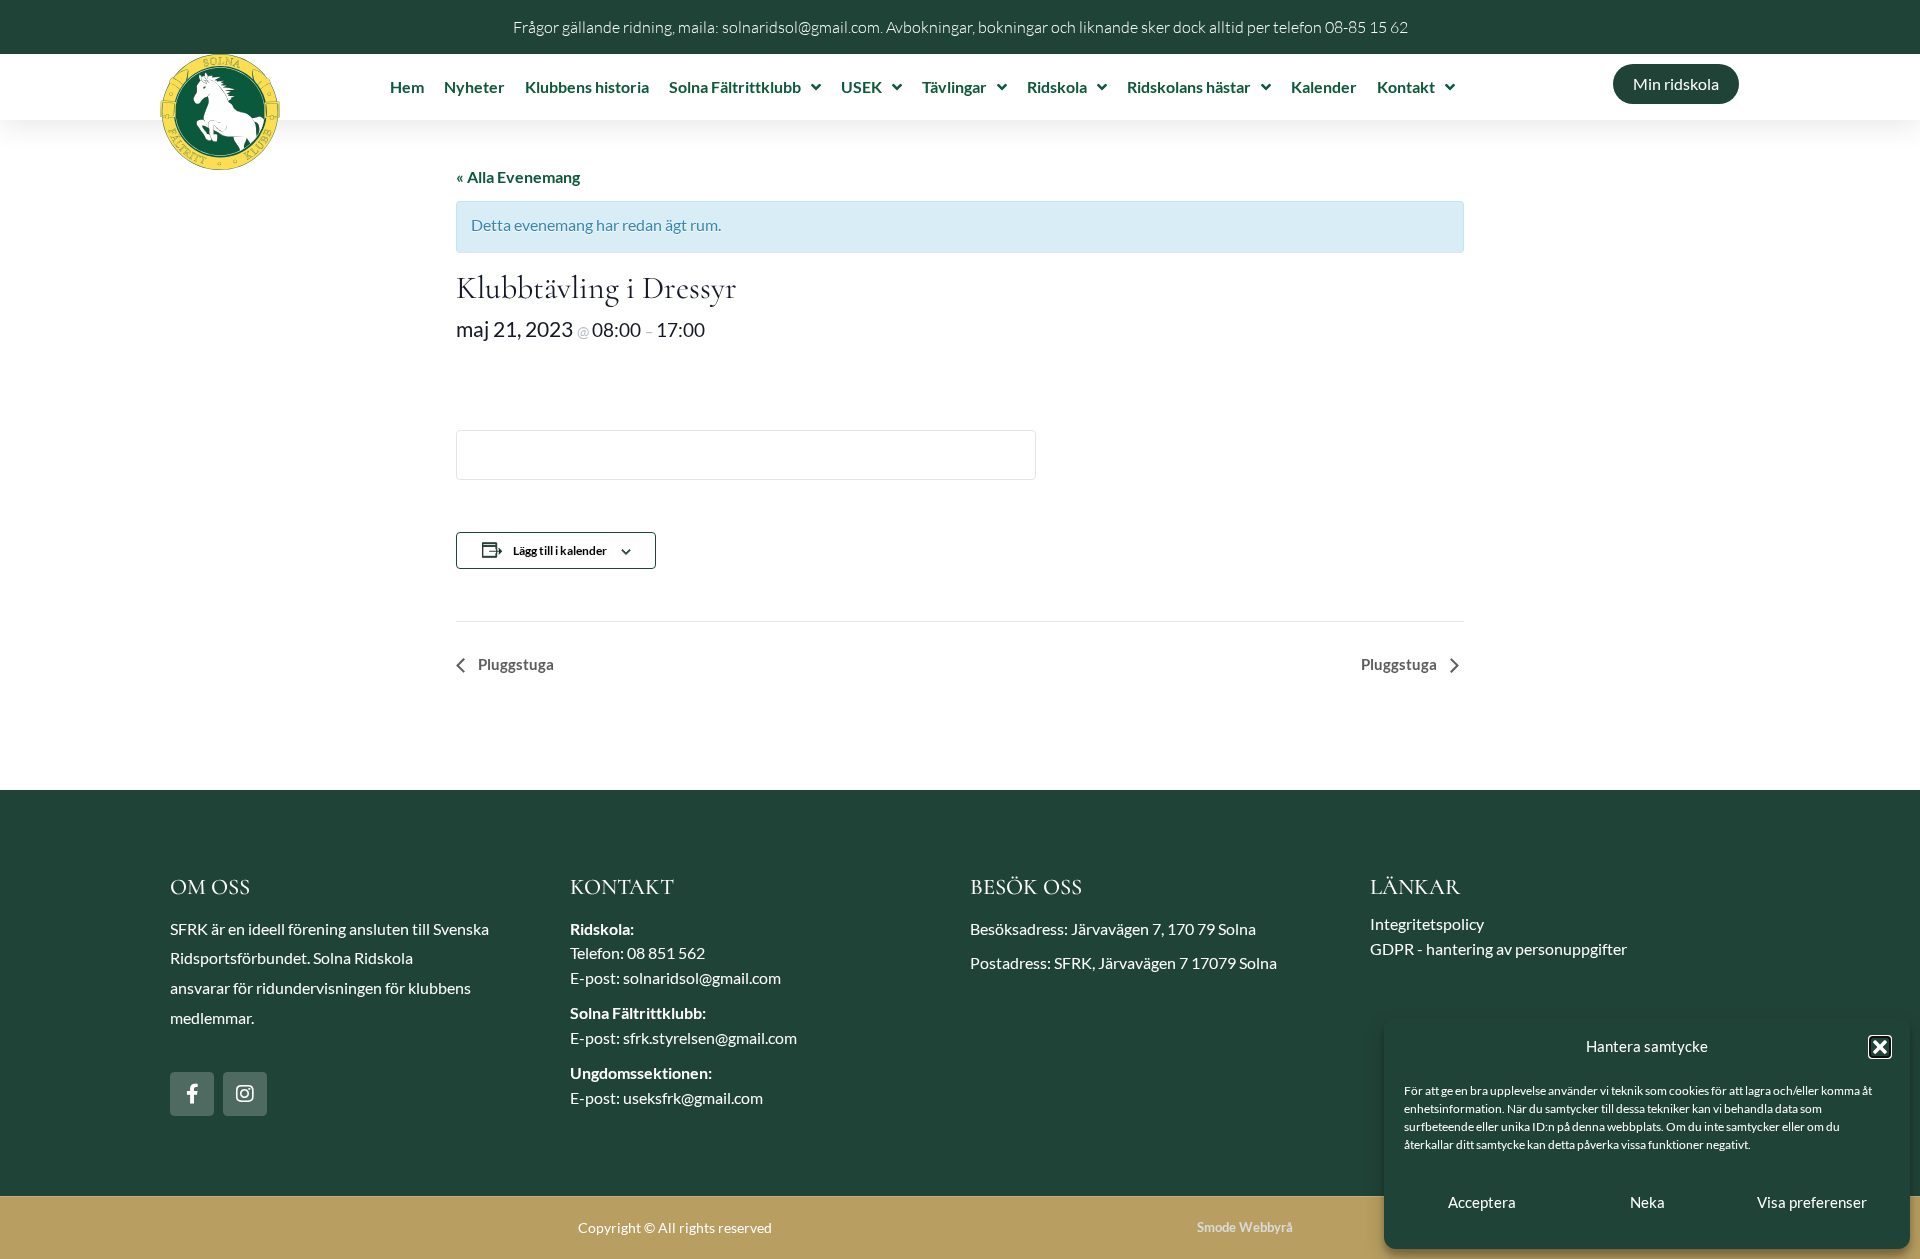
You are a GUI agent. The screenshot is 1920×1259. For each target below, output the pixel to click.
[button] (1880, 1047)
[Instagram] (245, 1094)
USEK (861, 86)
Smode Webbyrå (1245, 1227)
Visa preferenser (1812, 1202)
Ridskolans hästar (1189, 86)
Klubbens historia (587, 86)
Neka (1647, 1202)
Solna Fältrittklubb (735, 86)
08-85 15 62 (1366, 27)
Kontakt (1406, 86)
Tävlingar (954, 86)
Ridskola (1057, 86)
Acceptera (1482, 1202)
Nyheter (474, 86)
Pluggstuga (514, 664)
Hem (407, 86)
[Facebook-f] (192, 1094)
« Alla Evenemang (518, 176)
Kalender (1324, 86)
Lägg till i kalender (560, 550)
